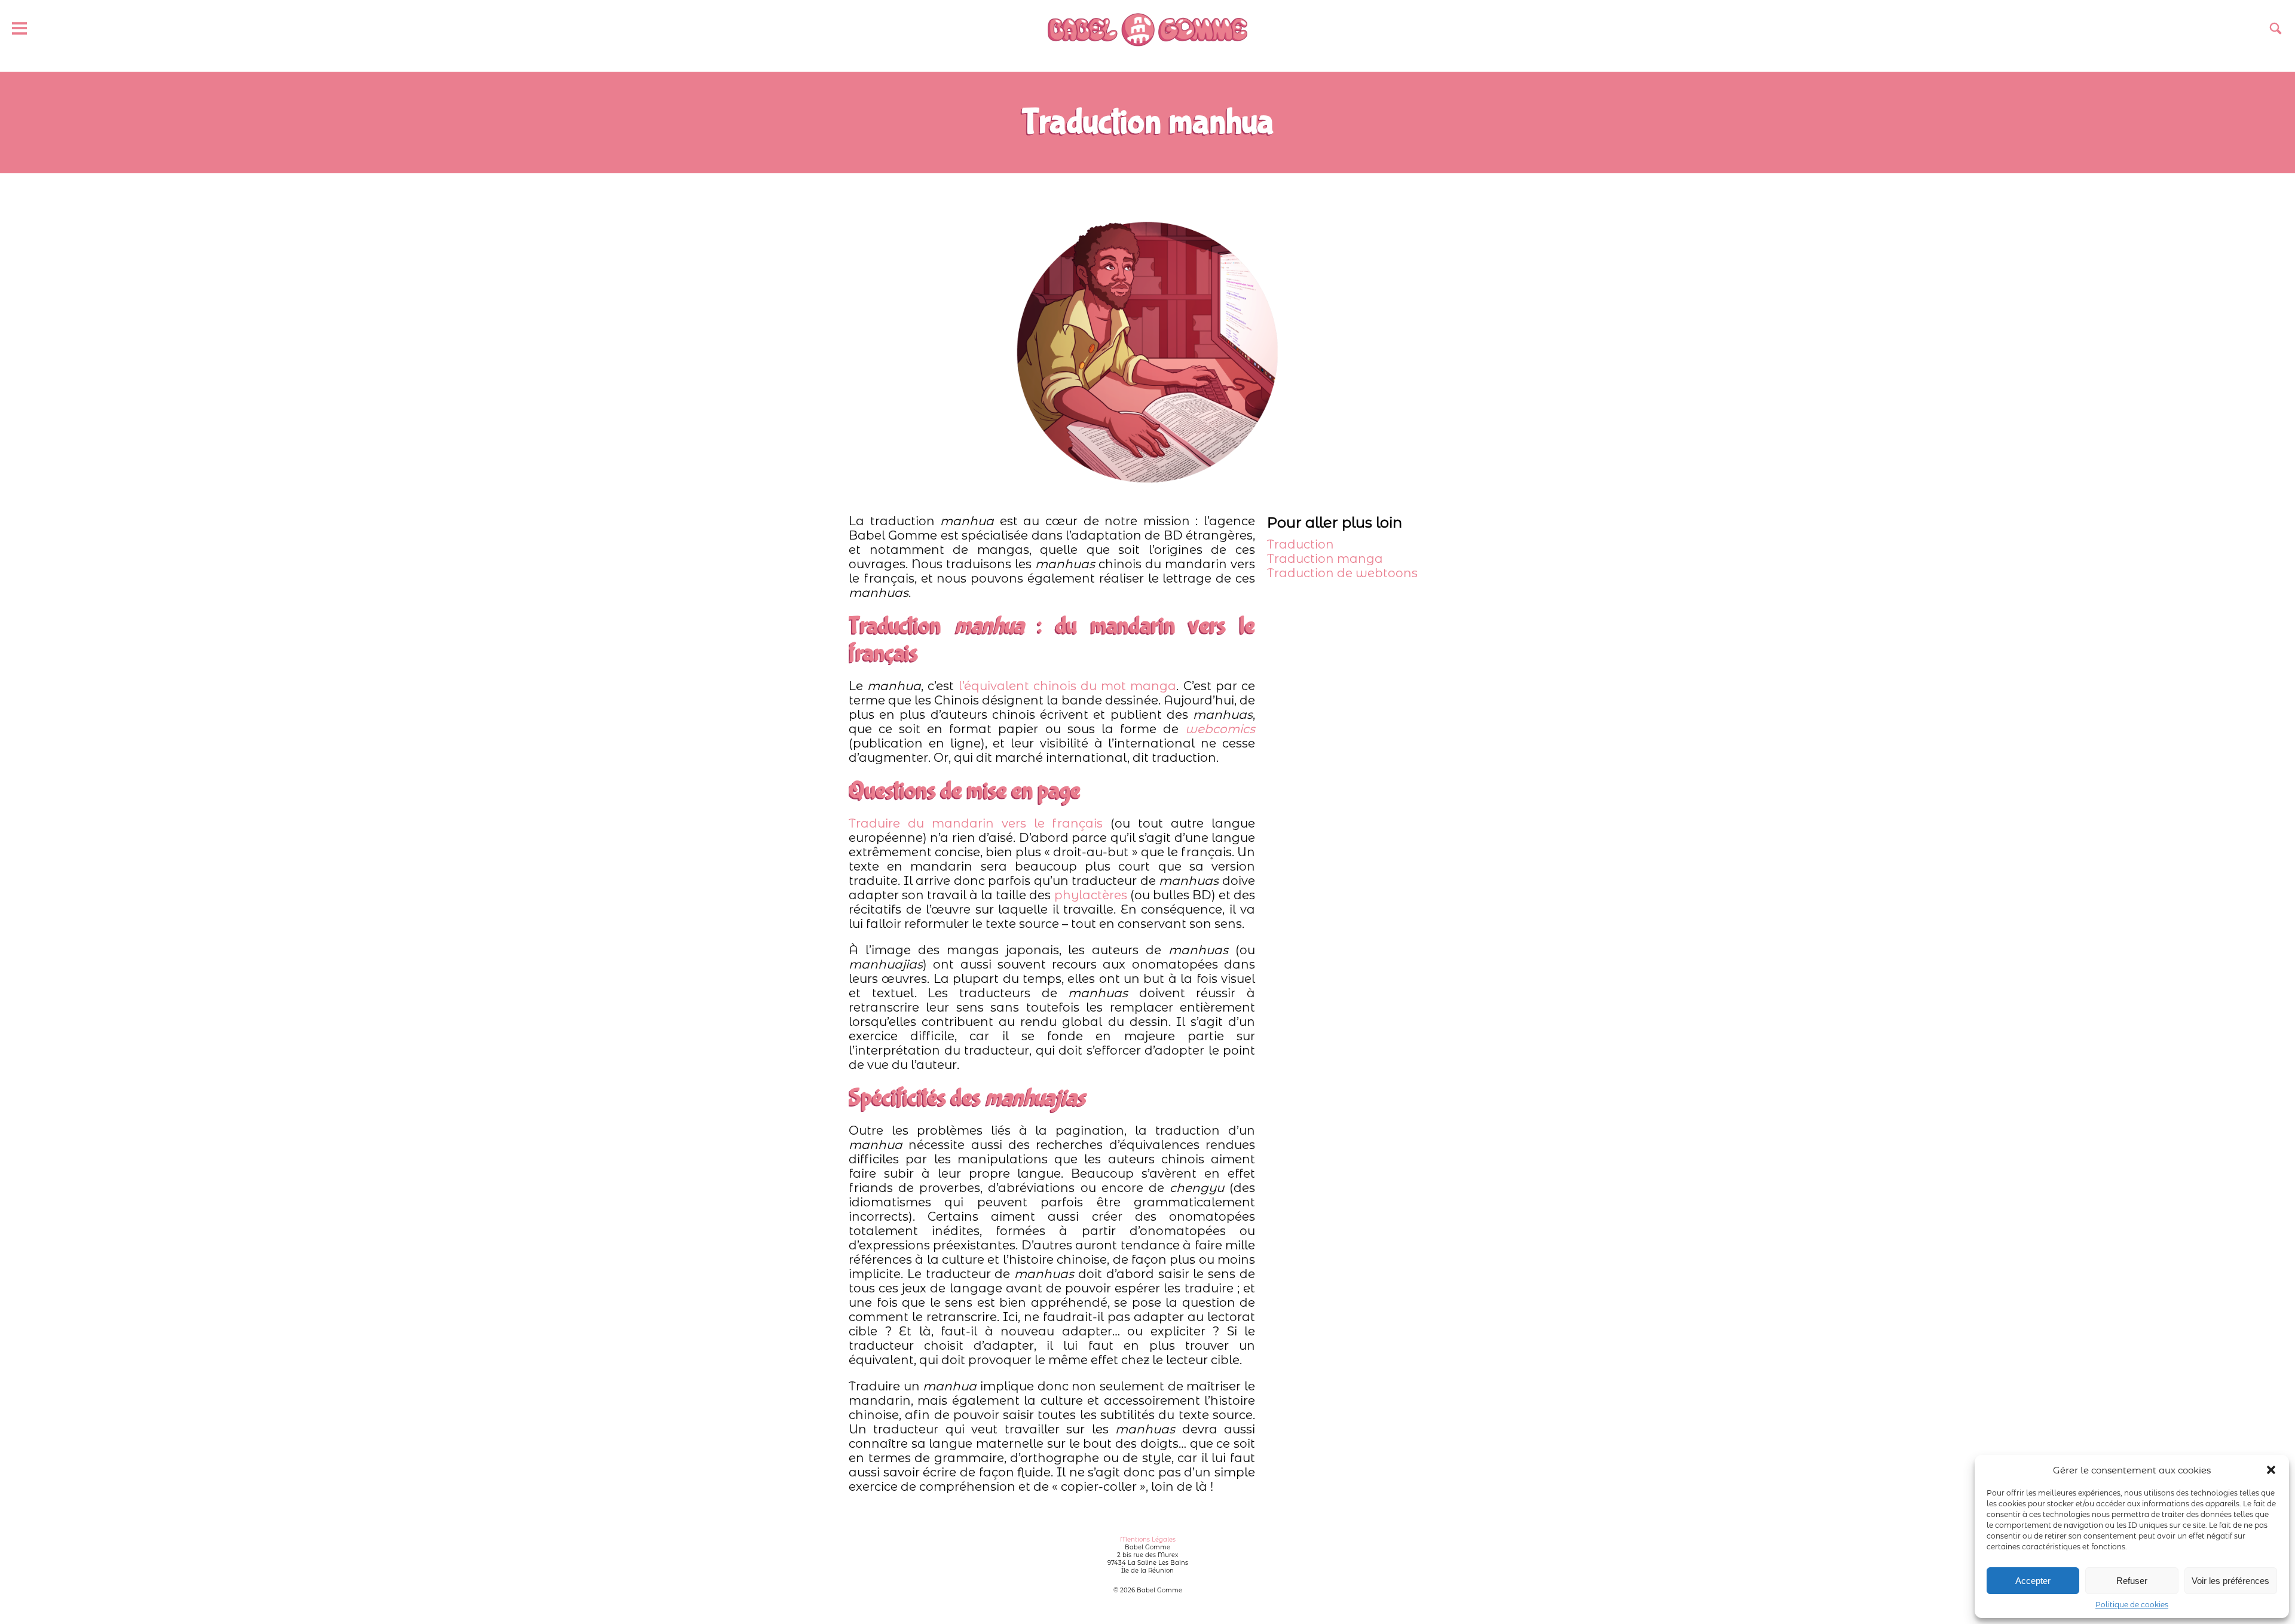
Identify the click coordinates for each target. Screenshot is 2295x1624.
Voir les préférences (2230, 1581)
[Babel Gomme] (1147, 30)
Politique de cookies (2132, 1605)
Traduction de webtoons (1342, 573)
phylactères (1091, 895)
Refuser (2132, 1581)
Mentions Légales (1148, 1539)
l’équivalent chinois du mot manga (1068, 686)
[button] (2271, 1470)
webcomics (1220, 729)
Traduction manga (1325, 559)
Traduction (1300, 544)
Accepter (2033, 1581)
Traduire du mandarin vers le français (976, 823)
